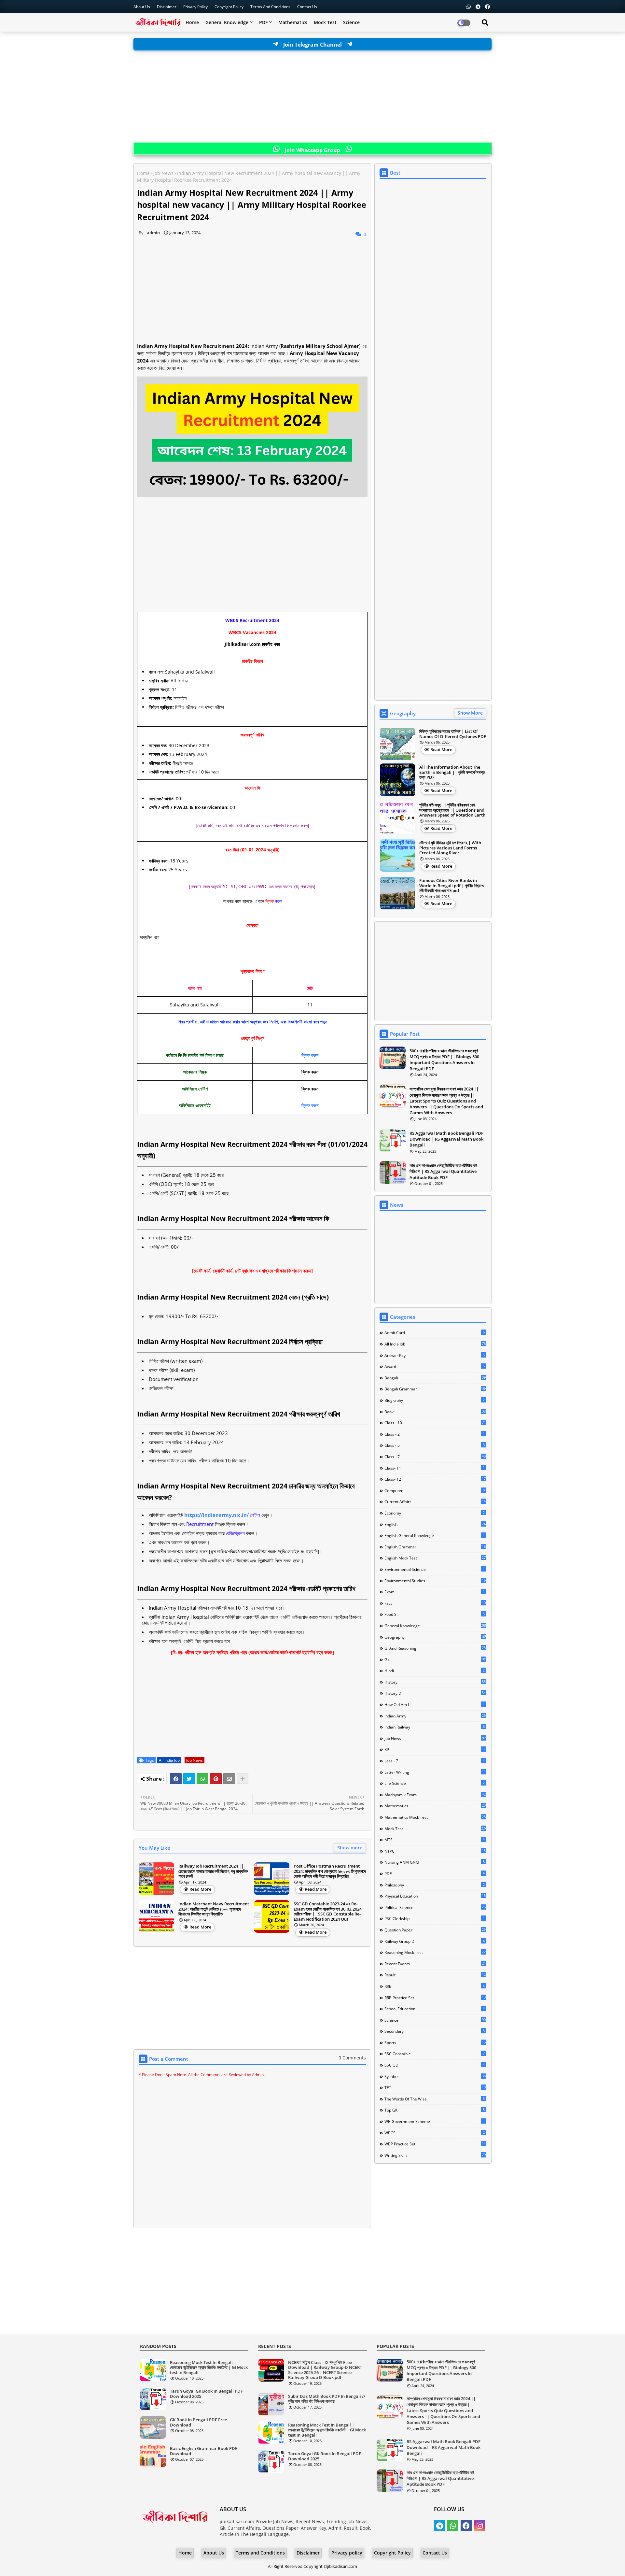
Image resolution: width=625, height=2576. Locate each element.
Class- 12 (435, 1479)
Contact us (307, 7)
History (435, 1682)
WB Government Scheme (435, 2121)
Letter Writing (435, 1772)
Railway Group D (435, 1941)
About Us (142, 7)
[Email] (229, 1779)
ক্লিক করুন (310, 1055)
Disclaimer (167, 7)
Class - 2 (435, 1434)
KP (435, 1749)
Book (435, 1412)
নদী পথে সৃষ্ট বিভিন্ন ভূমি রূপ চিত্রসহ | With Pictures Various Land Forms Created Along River (450, 848)
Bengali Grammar (435, 1389)
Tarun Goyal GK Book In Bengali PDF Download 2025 (206, 2394)
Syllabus (435, 2076)
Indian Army (435, 1716)
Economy (435, 1513)
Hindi (435, 1671)
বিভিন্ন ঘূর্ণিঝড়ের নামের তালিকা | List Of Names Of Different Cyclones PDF (453, 734)
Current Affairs (435, 1501)
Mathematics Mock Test (435, 1817)
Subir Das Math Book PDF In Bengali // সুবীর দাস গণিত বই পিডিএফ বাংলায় (327, 2399)
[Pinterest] (216, 1779)
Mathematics (293, 22)
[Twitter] (189, 1779)
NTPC (435, 1851)
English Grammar (435, 1547)
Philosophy (435, 1885)
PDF (263, 22)
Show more (350, 1848)
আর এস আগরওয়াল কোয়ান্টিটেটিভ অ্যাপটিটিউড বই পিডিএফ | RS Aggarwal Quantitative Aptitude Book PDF (443, 1171)
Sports (435, 2042)
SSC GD (435, 2065)
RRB (435, 1986)
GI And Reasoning (435, 1648)
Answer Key (435, 1355)
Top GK (435, 2110)
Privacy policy (347, 2553)
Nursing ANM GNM (435, 1862)
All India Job (169, 1760)
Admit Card (435, 1332)
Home (192, 22)
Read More (200, 1889)
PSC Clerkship (435, 1918)
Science (351, 22)
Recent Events (435, 1964)
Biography (435, 1400)
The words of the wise (435, 2099)
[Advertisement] (312, 97)
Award (435, 1366)
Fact (435, 1603)
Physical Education (435, 1896)
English (435, 1524)
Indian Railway (435, 1727)
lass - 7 (435, 1761)
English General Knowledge (435, 1535)
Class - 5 (435, 1445)
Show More (470, 713)
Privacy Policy (196, 7)
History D (435, 1693)
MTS (435, 1840)
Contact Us (435, 2553)
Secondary (435, 2031)
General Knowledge (227, 22)
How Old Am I (435, 1704)
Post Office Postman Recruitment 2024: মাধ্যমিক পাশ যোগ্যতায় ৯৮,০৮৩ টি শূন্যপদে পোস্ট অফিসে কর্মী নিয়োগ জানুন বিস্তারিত (330, 1871)
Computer (435, 1490)
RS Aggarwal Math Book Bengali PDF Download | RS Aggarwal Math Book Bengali (446, 1139)
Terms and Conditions (271, 7)
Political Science (435, 1907)
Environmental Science (435, 1569)
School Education (435, 2009)
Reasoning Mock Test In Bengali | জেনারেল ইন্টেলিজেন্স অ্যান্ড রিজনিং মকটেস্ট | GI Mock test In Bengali (209, 2368)
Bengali (435, 1378)
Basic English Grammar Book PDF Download (204, 2451)
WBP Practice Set (435, 2144)
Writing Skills (435, 2155)
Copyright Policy (229, 7)
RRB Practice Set (435, 1998)
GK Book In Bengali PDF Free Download (198, 2422)
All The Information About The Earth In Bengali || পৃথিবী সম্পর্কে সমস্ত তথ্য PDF (452, 772)
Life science (435, 1783)
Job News (163, 173)
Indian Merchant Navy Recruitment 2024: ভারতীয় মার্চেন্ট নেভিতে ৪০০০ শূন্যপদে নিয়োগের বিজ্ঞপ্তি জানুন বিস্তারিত (214, 1909)
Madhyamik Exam (435, 1795)
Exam (435, 1592)
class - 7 (435, 1457)
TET (435, 2087)
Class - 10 (435, 1423)
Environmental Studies (435, 1581)
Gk (435, 1659)
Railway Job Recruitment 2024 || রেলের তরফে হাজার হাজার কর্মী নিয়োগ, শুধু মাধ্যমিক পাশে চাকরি (213, 1871)
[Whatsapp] (202, 1779)
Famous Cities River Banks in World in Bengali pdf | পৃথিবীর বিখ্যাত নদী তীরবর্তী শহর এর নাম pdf (451, 886)
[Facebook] (176, 1779)
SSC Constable (435, 2054)
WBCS (435, 2133)
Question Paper (435, 1930)
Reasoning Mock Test (435, 1952)
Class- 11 (435, 1468)
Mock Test (325, 22)
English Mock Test (435, 1558)
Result (435, 1975)
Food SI (435, 1614)
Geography (435, 1637)
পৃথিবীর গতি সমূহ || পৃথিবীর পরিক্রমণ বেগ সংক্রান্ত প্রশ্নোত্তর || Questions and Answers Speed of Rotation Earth (452, 810)
